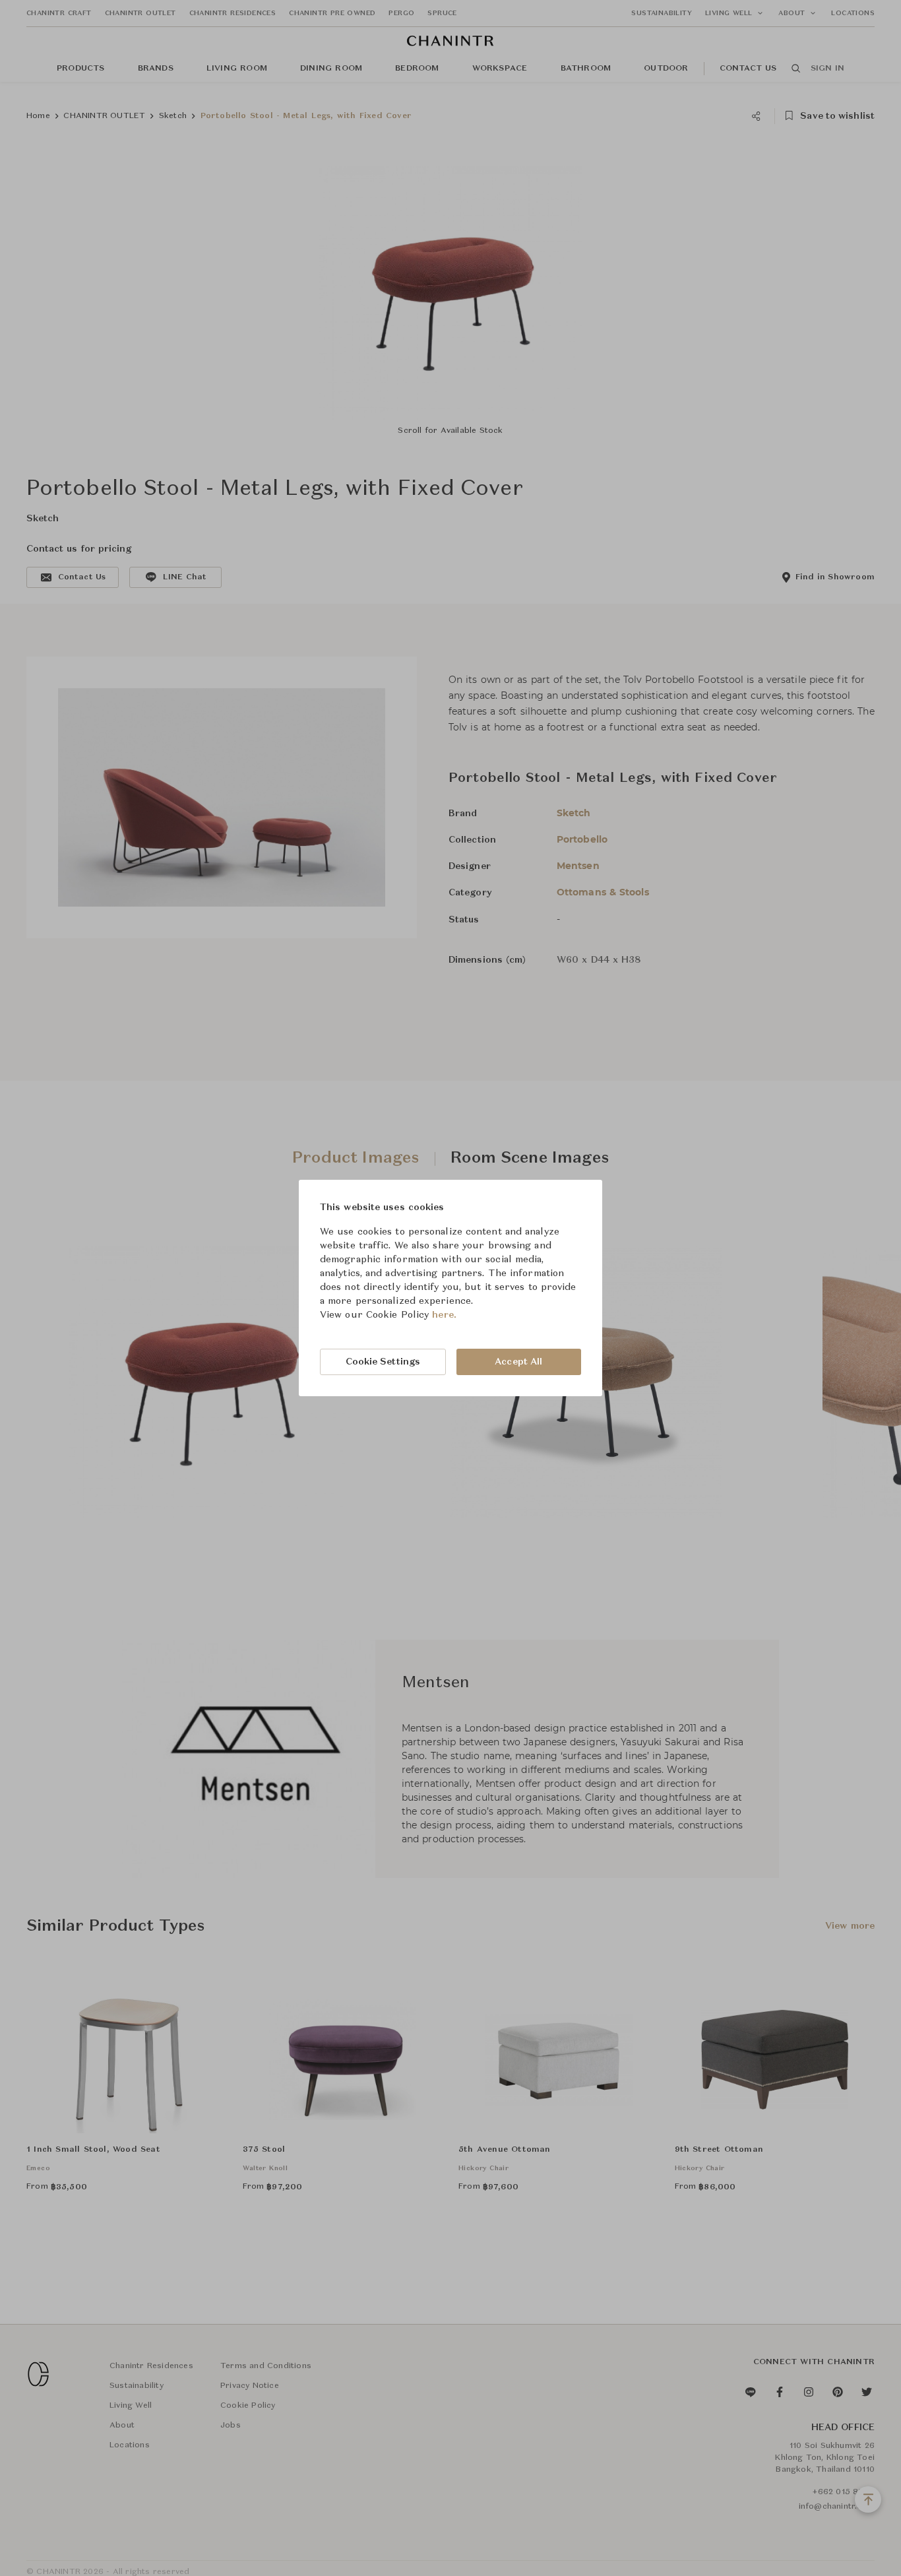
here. (444, 1315)
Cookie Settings (383, 1362)
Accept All (518, 1362)
